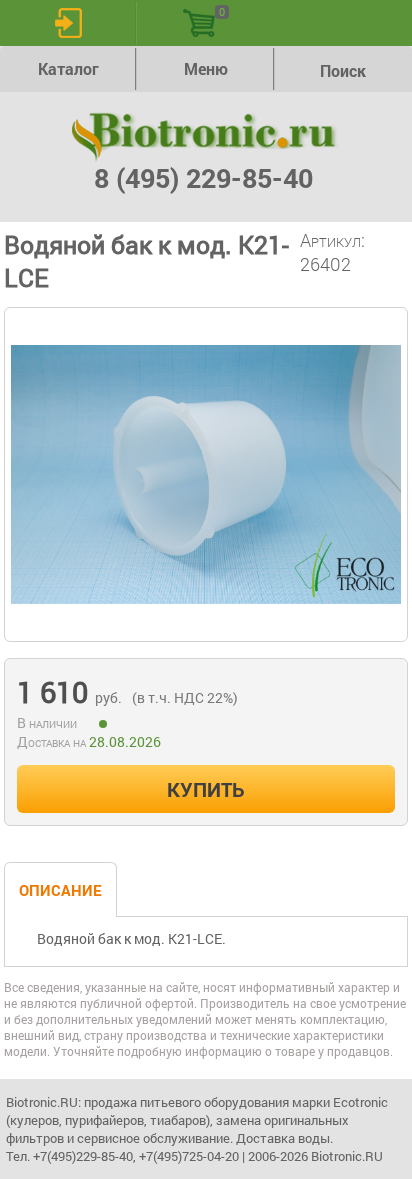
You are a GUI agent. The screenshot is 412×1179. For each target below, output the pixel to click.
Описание (60, 890)
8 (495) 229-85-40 (203, 177)
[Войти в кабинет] (68, 23)
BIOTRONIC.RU (206, 137)
